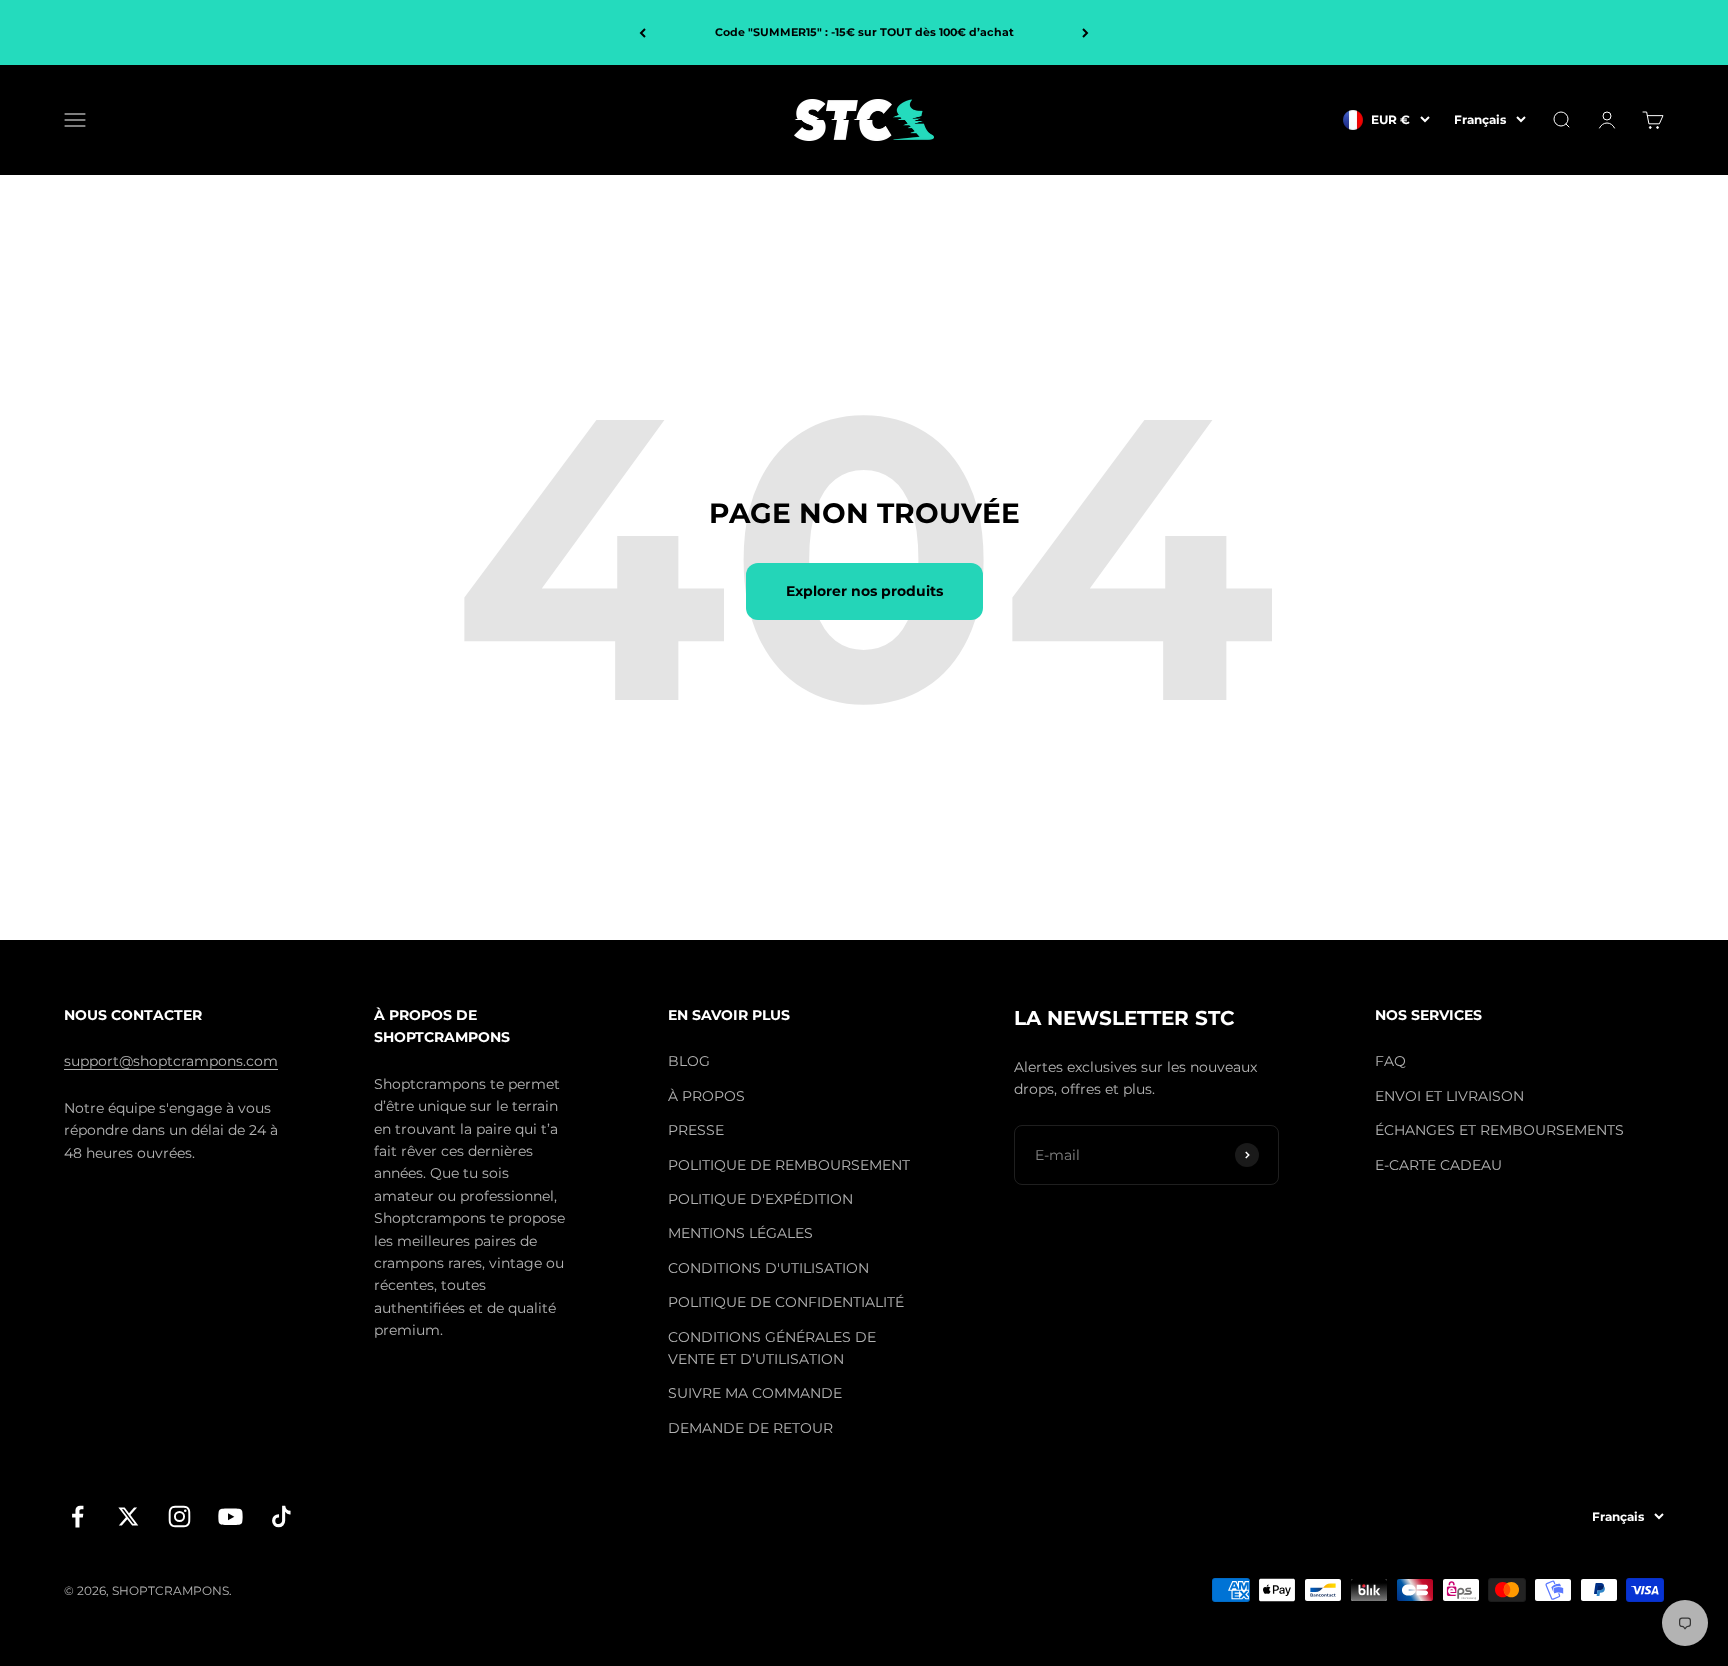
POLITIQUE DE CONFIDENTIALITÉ (786, 1302)
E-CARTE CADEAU (1438, 1165)
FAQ (1390, 1061)
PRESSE (696, 1130)
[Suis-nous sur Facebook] (77, 1516)
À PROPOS (706, 1096)
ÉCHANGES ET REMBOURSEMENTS (1499, 1130)
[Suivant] (1085, 32)
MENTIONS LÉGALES (740, 1233)
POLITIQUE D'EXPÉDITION (760, 1199)
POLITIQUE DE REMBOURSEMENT (789, 1165)
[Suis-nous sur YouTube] (230, 1516)
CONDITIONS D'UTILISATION (768, 1268)
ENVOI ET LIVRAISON (1449, 1096)
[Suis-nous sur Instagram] (179, 1516)
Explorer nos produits (864, 591)
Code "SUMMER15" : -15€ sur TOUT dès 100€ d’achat (864, 32)
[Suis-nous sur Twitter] (128, 1516)
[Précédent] (642, 32)
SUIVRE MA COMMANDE (755, 1393)
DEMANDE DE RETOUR (750, 1428)
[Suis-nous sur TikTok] (281, 1516)
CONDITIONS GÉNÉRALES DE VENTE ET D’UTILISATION (772, 1348)
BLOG (689, 1061)
